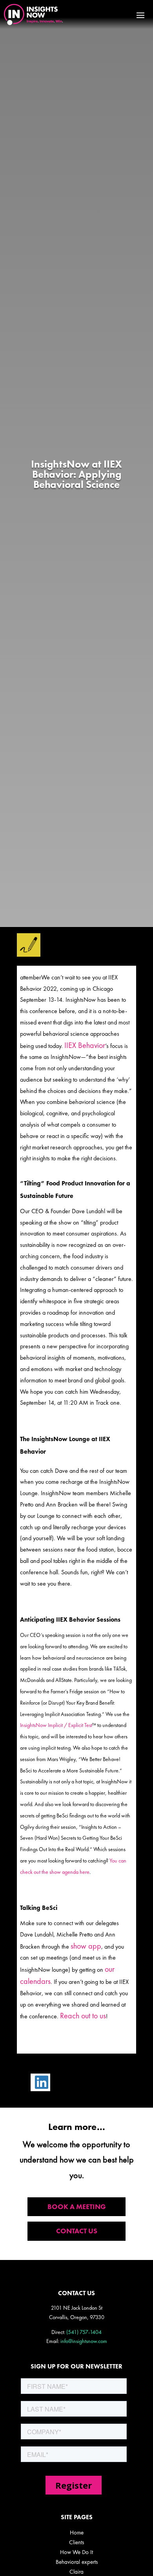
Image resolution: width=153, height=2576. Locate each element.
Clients (76, 2542)
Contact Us (77, 2231)
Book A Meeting (77, 2207)
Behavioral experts (77, 2562)
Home (77, 2533)
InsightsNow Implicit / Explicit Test (56, 1725)
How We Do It (76, 2552)
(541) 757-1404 (84, 2332)
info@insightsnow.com (84, 2341)
